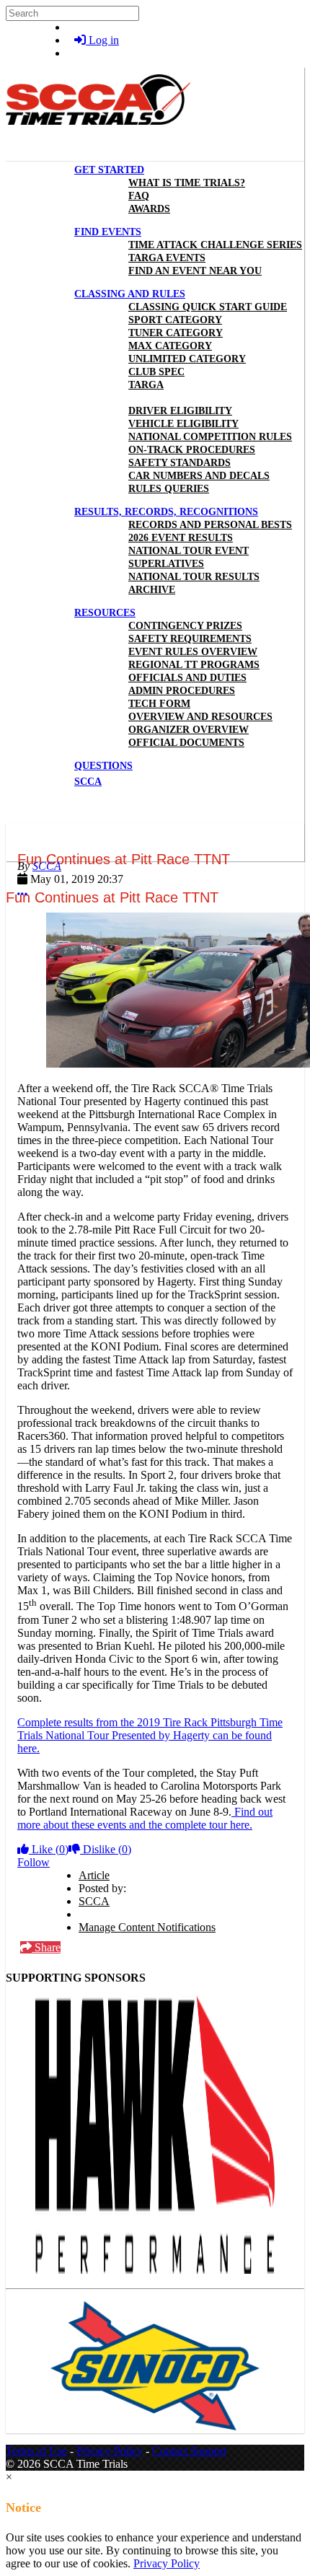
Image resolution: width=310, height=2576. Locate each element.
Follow (34, 1862)
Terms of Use (36, 2451)
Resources (105, 613)
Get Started (109, 170)
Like (49, 1849)
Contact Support (189, 2451)
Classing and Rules (130, 294)
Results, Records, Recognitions (166, 512)
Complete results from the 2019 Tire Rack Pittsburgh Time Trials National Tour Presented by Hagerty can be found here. (150, 1735)
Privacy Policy (110, 2451)
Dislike (106, 1849)
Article (94, 1875)
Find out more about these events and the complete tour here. (145, 1818)
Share (46, 1947)
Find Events (108, 232)
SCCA (47, 866)
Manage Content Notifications (147, 1927)
